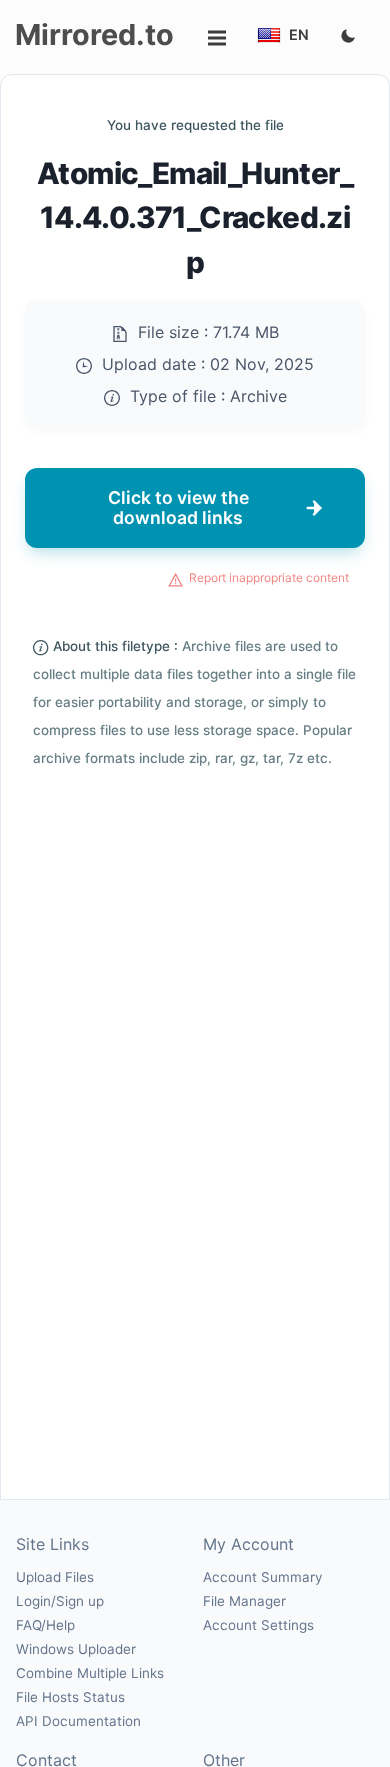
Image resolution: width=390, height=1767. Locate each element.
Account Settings (258, 1625)
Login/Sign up (60, 1601)
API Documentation (78, 1721)
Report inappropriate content (269, 577)
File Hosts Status (70, 1697)
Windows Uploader (76, 1649)
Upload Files (55, 1577)
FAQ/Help (45, 1625)
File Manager (244, 1601)
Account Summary (262, 1577)
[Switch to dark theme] (348, 37)
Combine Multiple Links (90, 1673)
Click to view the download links (178, 507)
